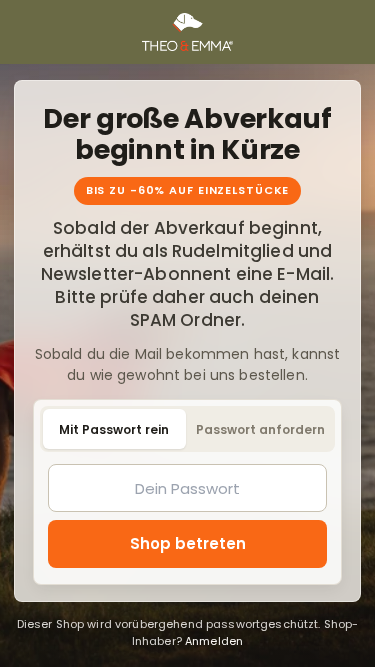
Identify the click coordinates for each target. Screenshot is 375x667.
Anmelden (214, 641)
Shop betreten (188, 543)
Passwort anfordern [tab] (260, 429)
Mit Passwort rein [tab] (114, 429)
